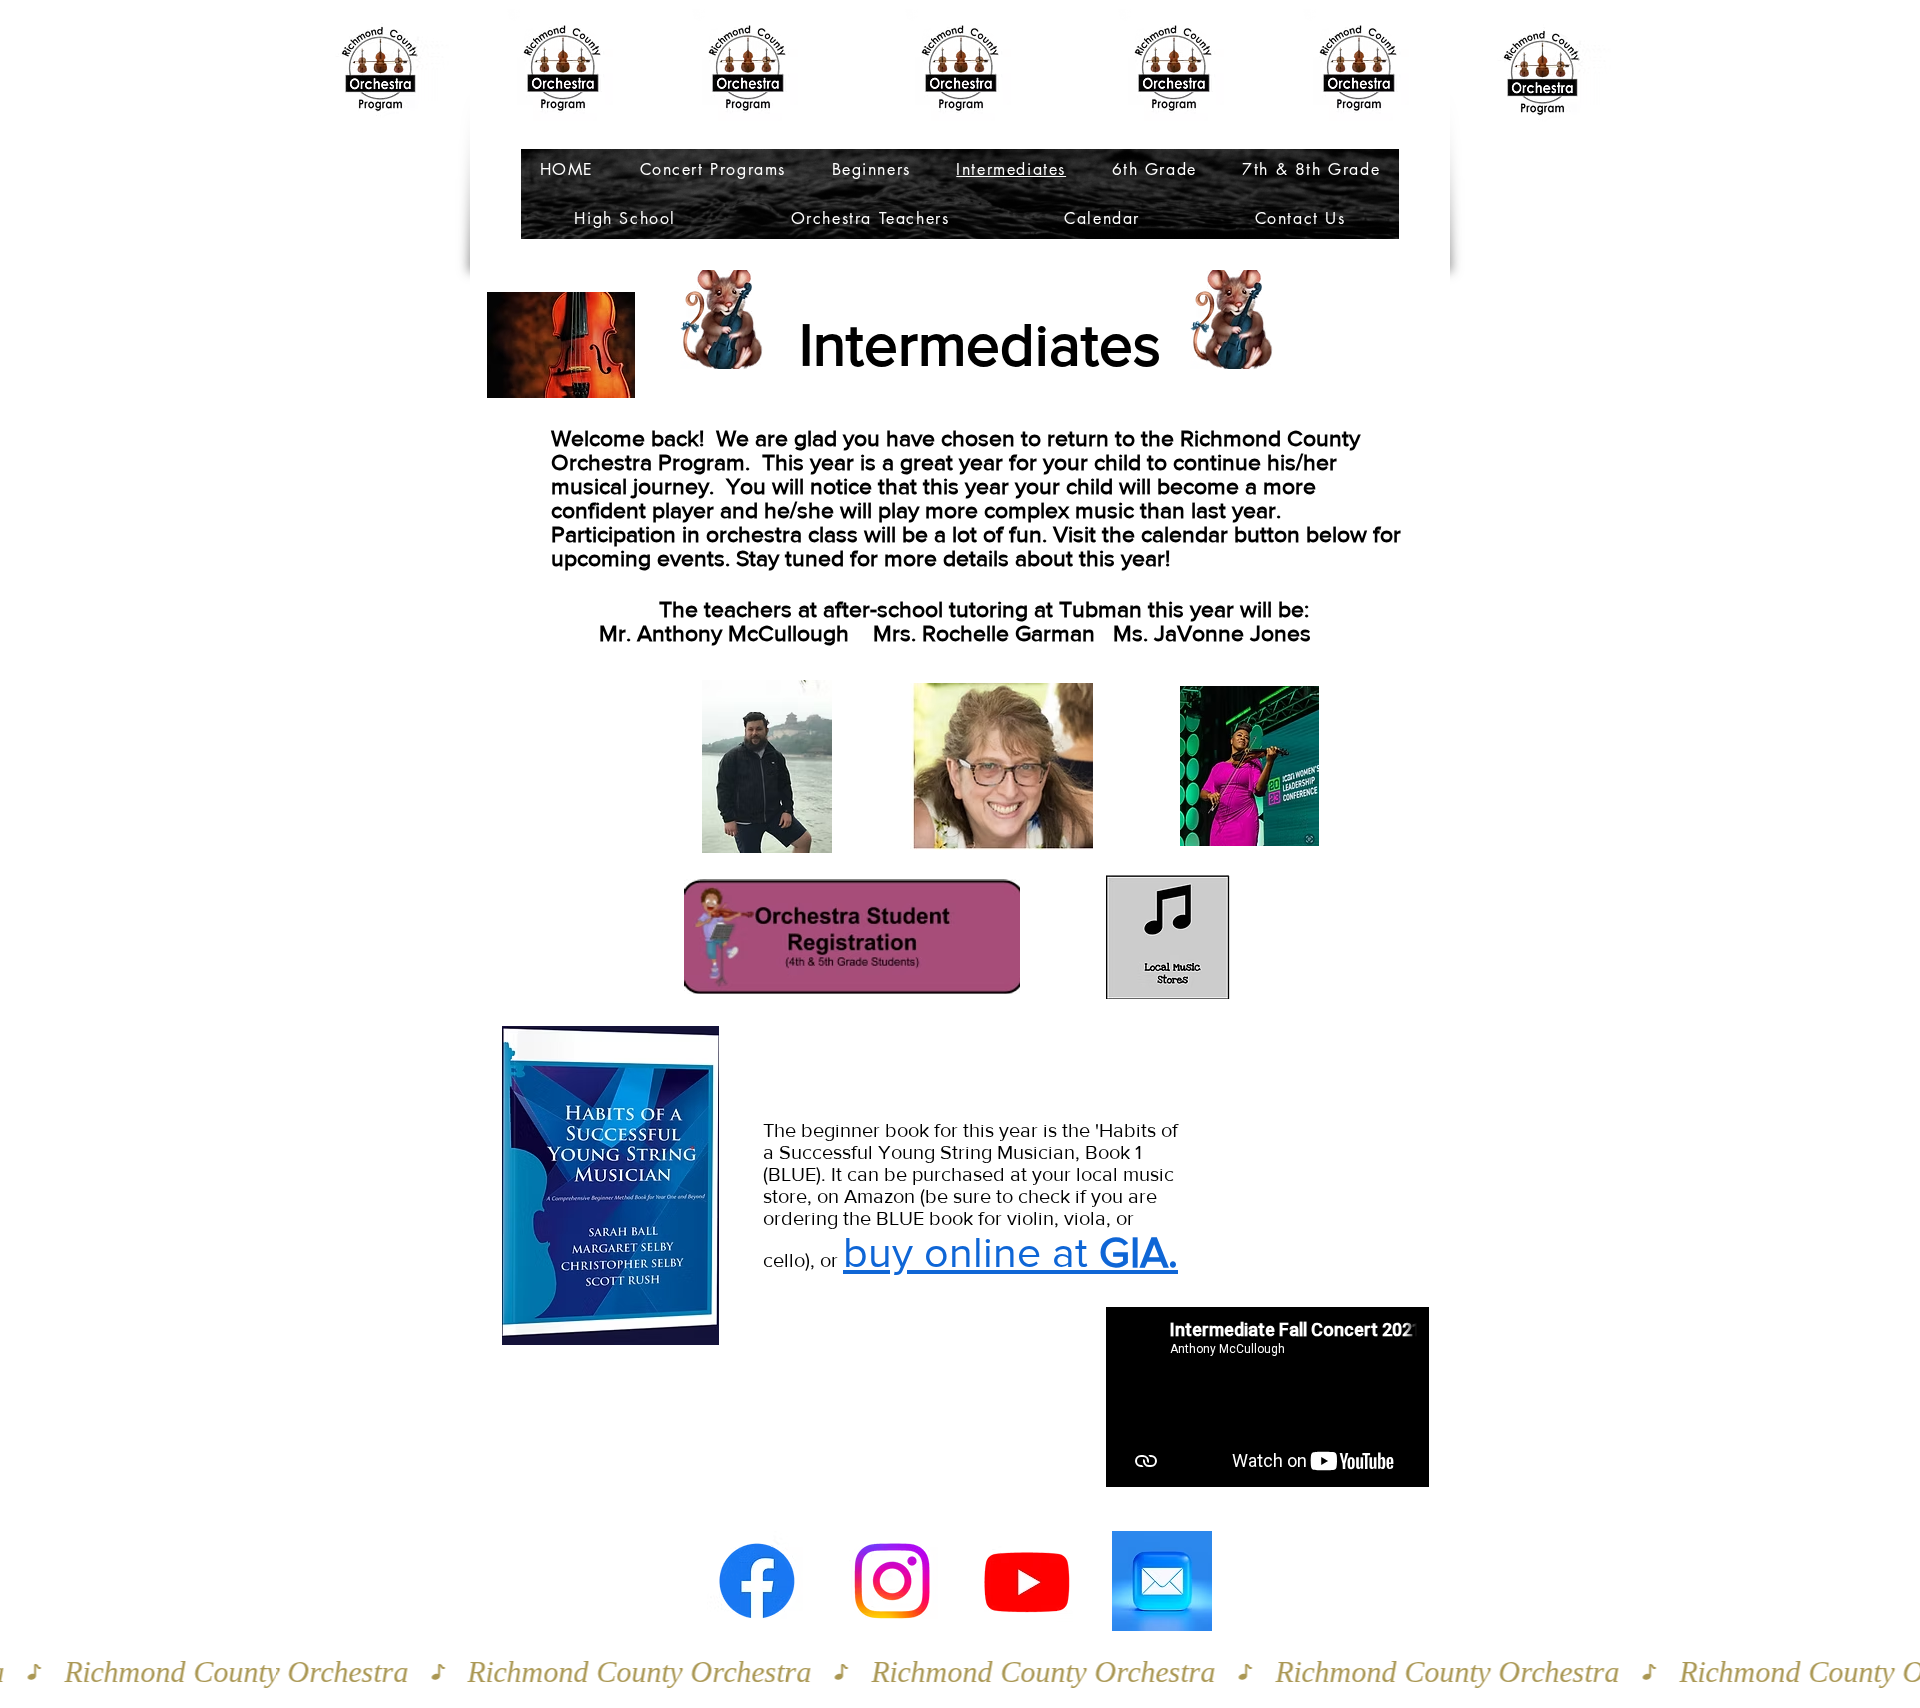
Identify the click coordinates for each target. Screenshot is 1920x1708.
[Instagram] (892, 1581)
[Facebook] (757, 1581)
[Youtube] (1027, 1581)
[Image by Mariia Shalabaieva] (1162, 1581)
